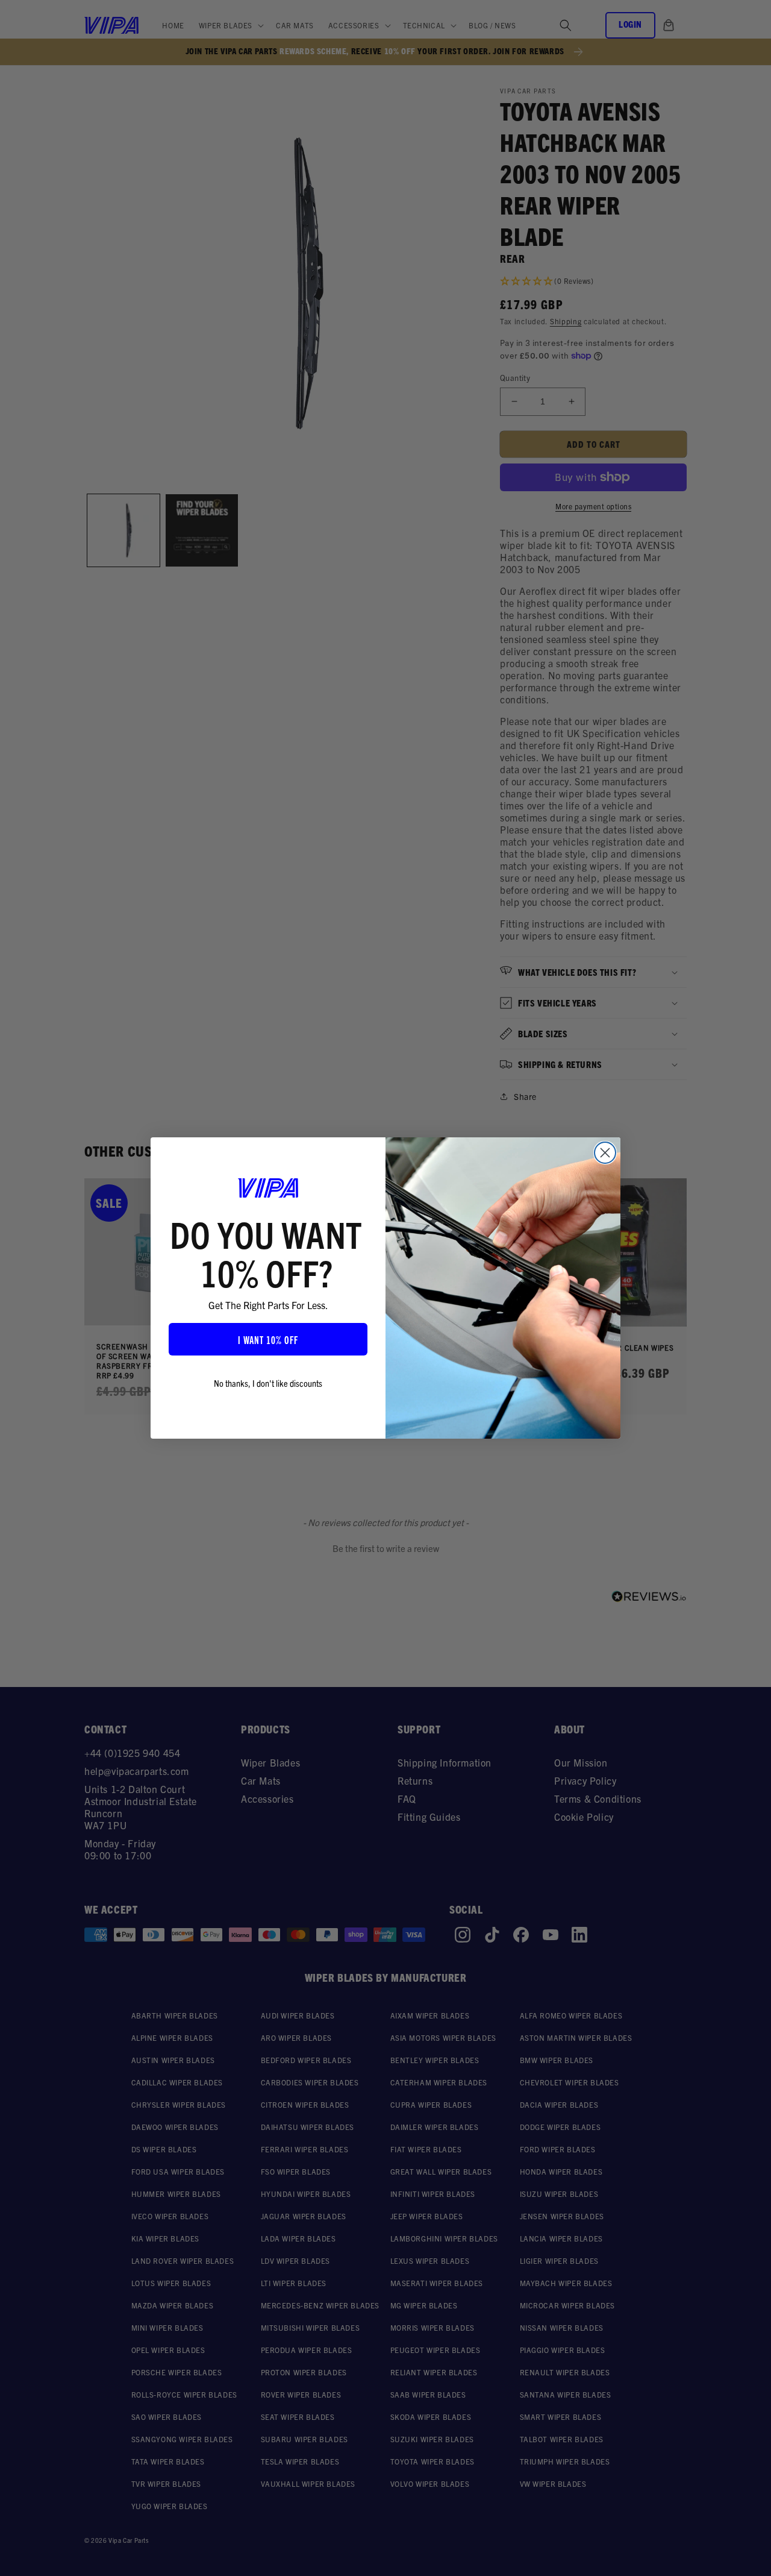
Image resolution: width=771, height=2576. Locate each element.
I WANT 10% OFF (268, 1339)
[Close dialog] (605, 1153)
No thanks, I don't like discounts (268, 1383)
